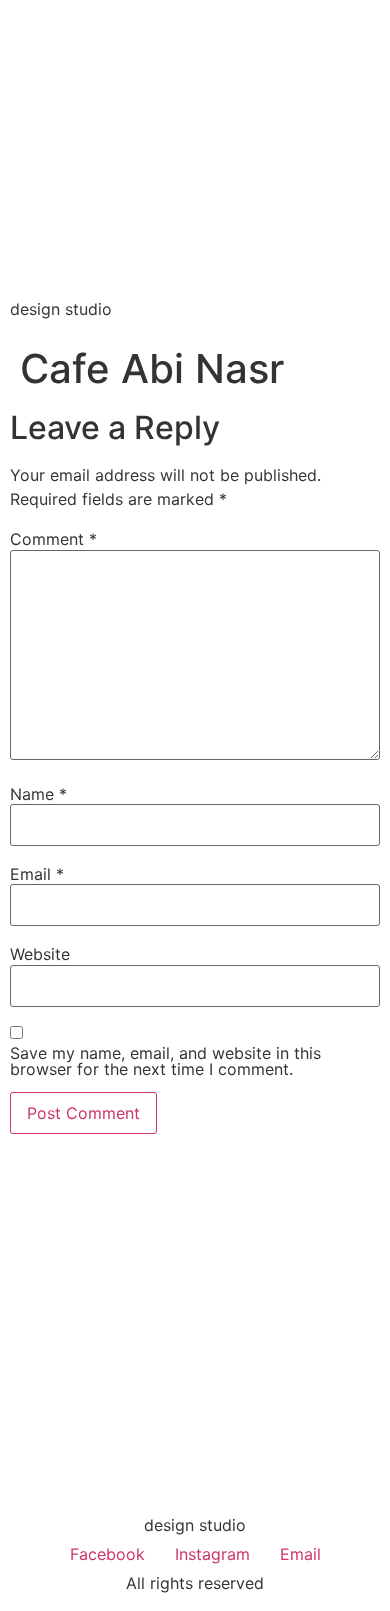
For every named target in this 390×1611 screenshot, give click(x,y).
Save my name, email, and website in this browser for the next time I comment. (165, 1061)
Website (40, 954)
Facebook (107, 1554)
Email (37, 874)
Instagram (212, 1554)
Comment (53, 539)
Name (38, 794)
